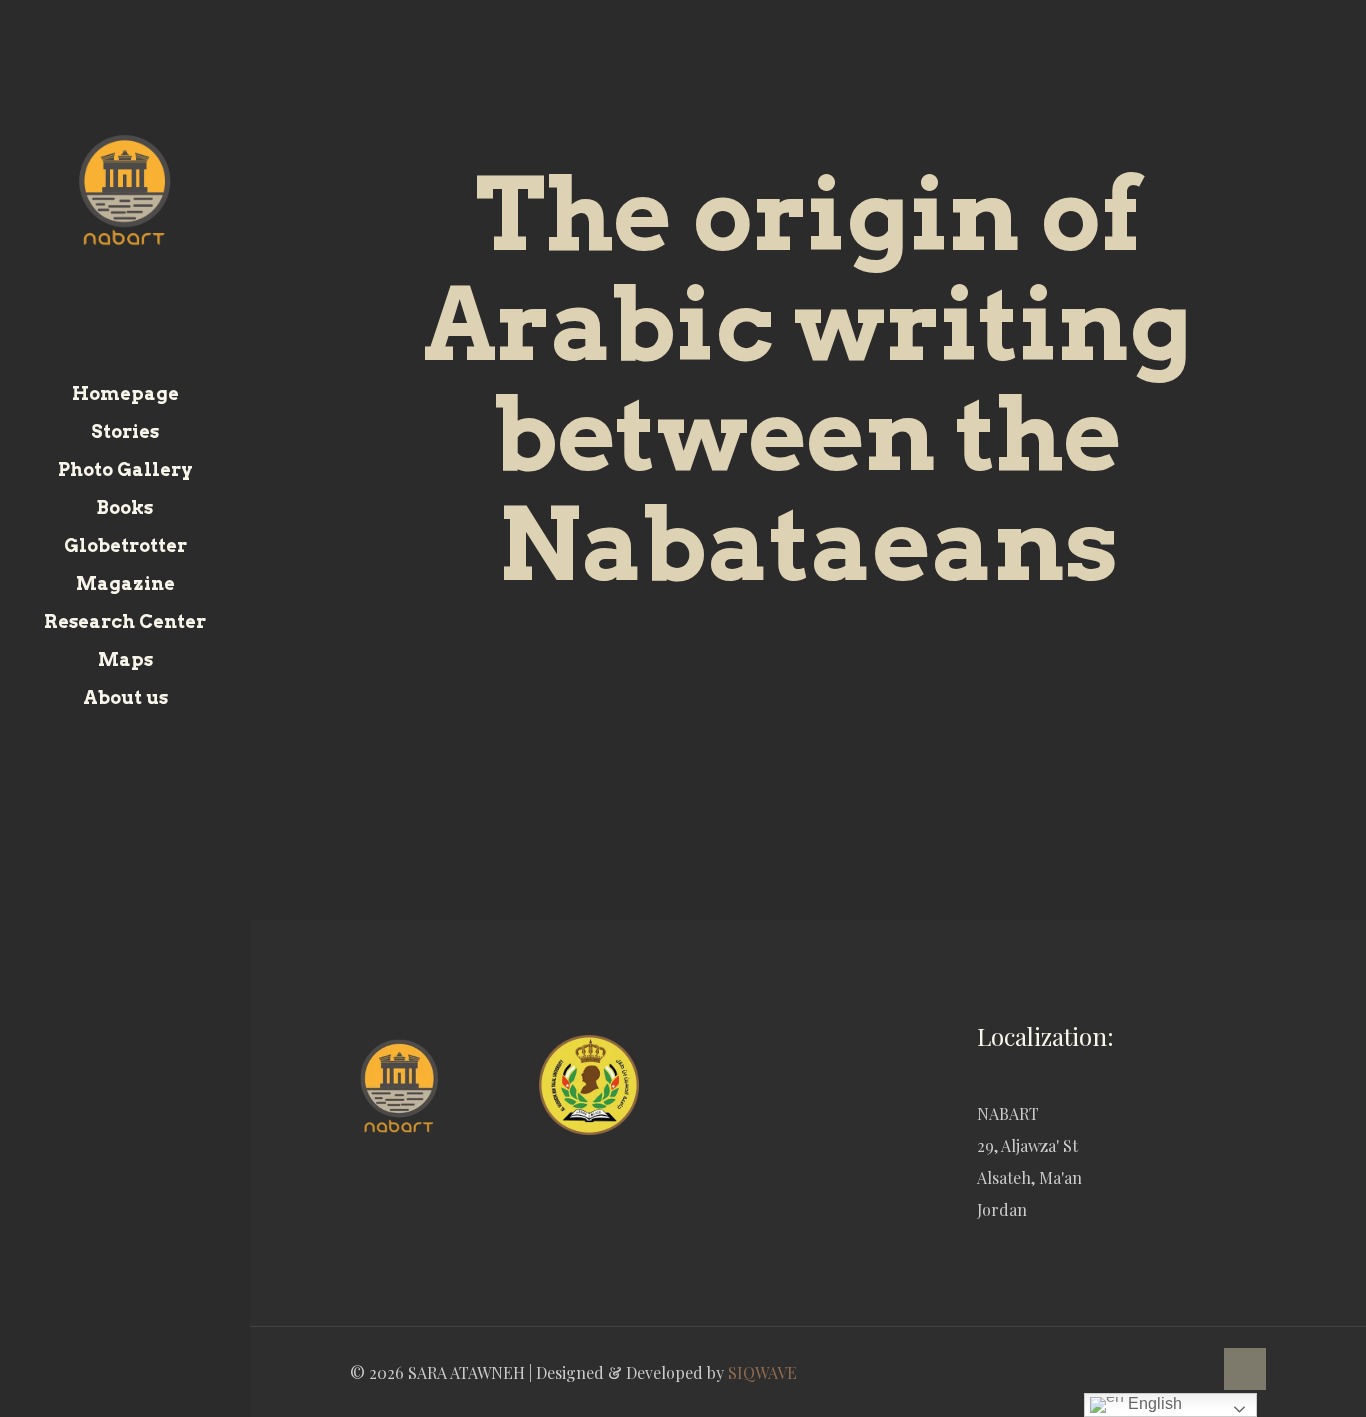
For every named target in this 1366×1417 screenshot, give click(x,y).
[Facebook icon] (100, 1390)
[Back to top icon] (1245, 1369)
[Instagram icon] (150, 1390)
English (1153, 1403)
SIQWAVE (762, 1372)
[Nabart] (125, 187)
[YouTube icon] (125, 1390)
